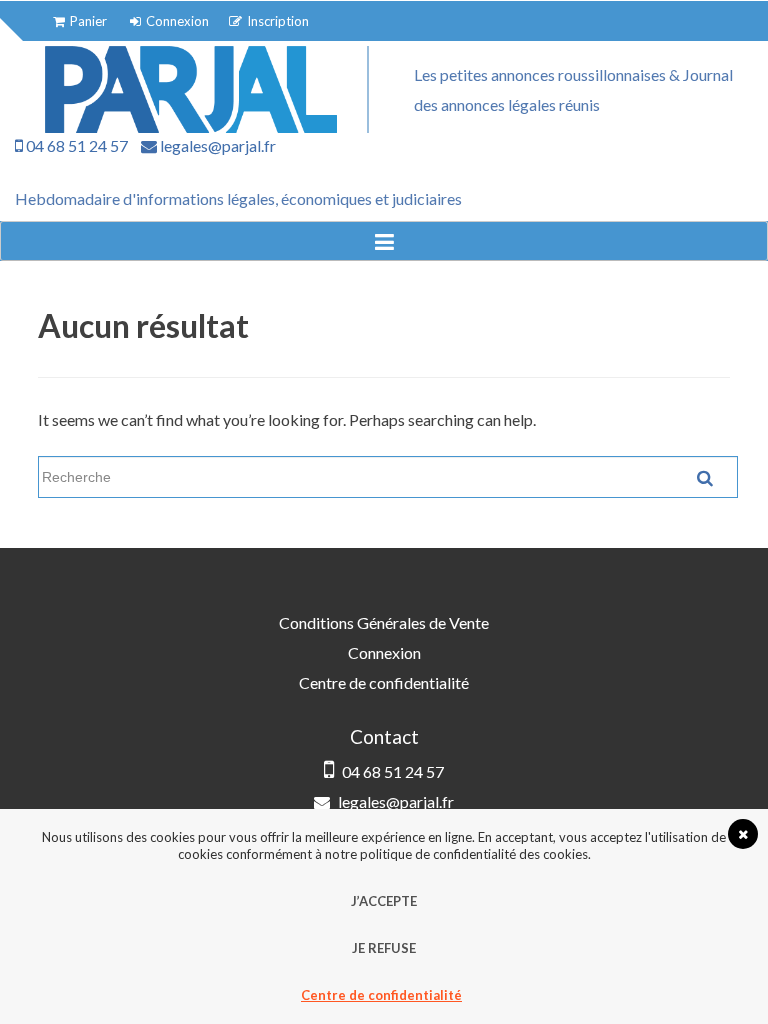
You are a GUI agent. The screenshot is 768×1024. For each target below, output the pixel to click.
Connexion (384, 652)
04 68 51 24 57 (75, 145)
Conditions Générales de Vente (384, 622)
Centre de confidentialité (384, 682)
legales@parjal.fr (216, 145)
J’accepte (384, 901)
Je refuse (384, 948)
